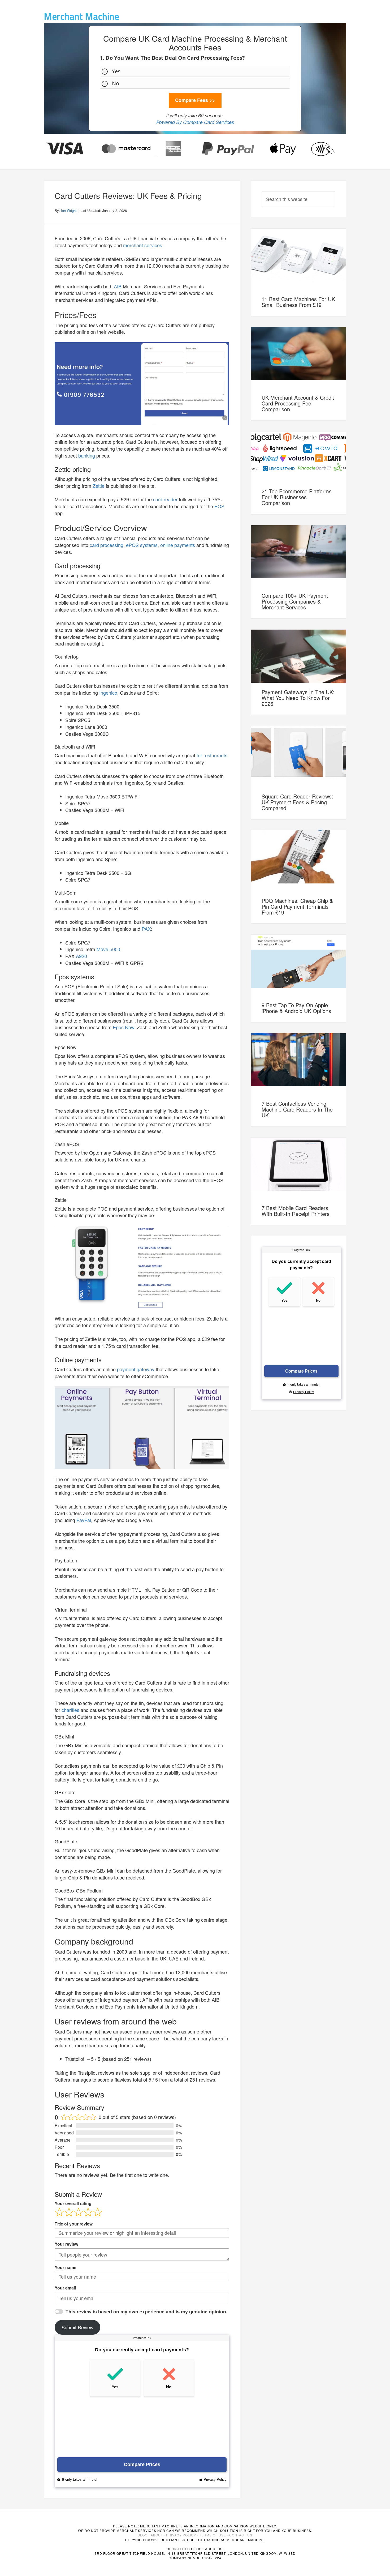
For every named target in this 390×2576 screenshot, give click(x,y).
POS (219, 506)
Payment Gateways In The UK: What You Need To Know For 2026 (298, 698)
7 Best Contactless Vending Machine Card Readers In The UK (297, 1109)
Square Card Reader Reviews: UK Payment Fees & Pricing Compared (297, 802)
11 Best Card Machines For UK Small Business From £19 (298, 302)
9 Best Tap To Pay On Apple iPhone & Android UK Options (296, 1008)
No (116, 83)
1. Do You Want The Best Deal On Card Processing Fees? (172, 58)
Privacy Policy (181, 2535)
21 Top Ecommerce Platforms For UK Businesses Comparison (297, 497)
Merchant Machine (81, 16)
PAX (146, 929)
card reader (165, 499)
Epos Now (124, 1027)
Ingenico (108, 693)
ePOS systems (142, 545)
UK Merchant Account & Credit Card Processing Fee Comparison (298, 403)
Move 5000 (108, 949)
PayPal (84, 1520)
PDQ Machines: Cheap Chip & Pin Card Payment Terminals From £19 (297, 906)
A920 (81, 956)
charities (70, 1710)
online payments (178, 545)
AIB (118, 286)
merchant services (143, 245)
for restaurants (212, 755)
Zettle (99, 486)
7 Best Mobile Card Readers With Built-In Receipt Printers (296, 1211)
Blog (143, 2535)
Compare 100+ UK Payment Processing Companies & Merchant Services (295, 601)
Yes (116, 71)
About (157, 2535)
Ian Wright (69, 210)
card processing (107, 545)
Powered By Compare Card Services (195, 122)
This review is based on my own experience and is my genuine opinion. (146, 2312)
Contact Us (241, 2535)
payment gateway (136, 1369)
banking (87, 455)
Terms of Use (213, 2535)
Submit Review (77, 2327)
